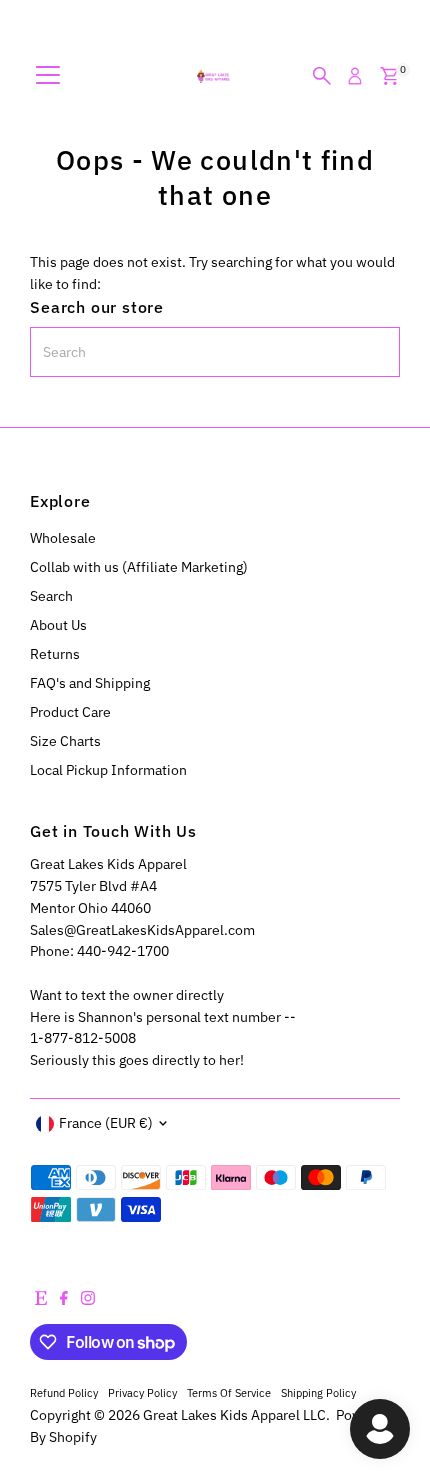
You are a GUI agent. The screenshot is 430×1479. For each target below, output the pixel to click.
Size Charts (65, 741)
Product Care (70, 712)
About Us (58, 625)
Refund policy (64, 1392)
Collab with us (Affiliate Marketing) (139, 567)
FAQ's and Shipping (90, 683)
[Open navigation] (48, 76)
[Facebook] (64, 1300)
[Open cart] (389, 76)
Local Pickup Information (108, 770)
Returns (55, 654)
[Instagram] (88, 1300)
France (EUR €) (106, 1123)
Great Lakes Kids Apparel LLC (234, 1415)
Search (51, 596)
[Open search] (322, 76)
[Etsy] (41, 1300)
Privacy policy (142, 1392)
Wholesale (63, 538)
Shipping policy (318, 1392)
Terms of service (229, 1392)
